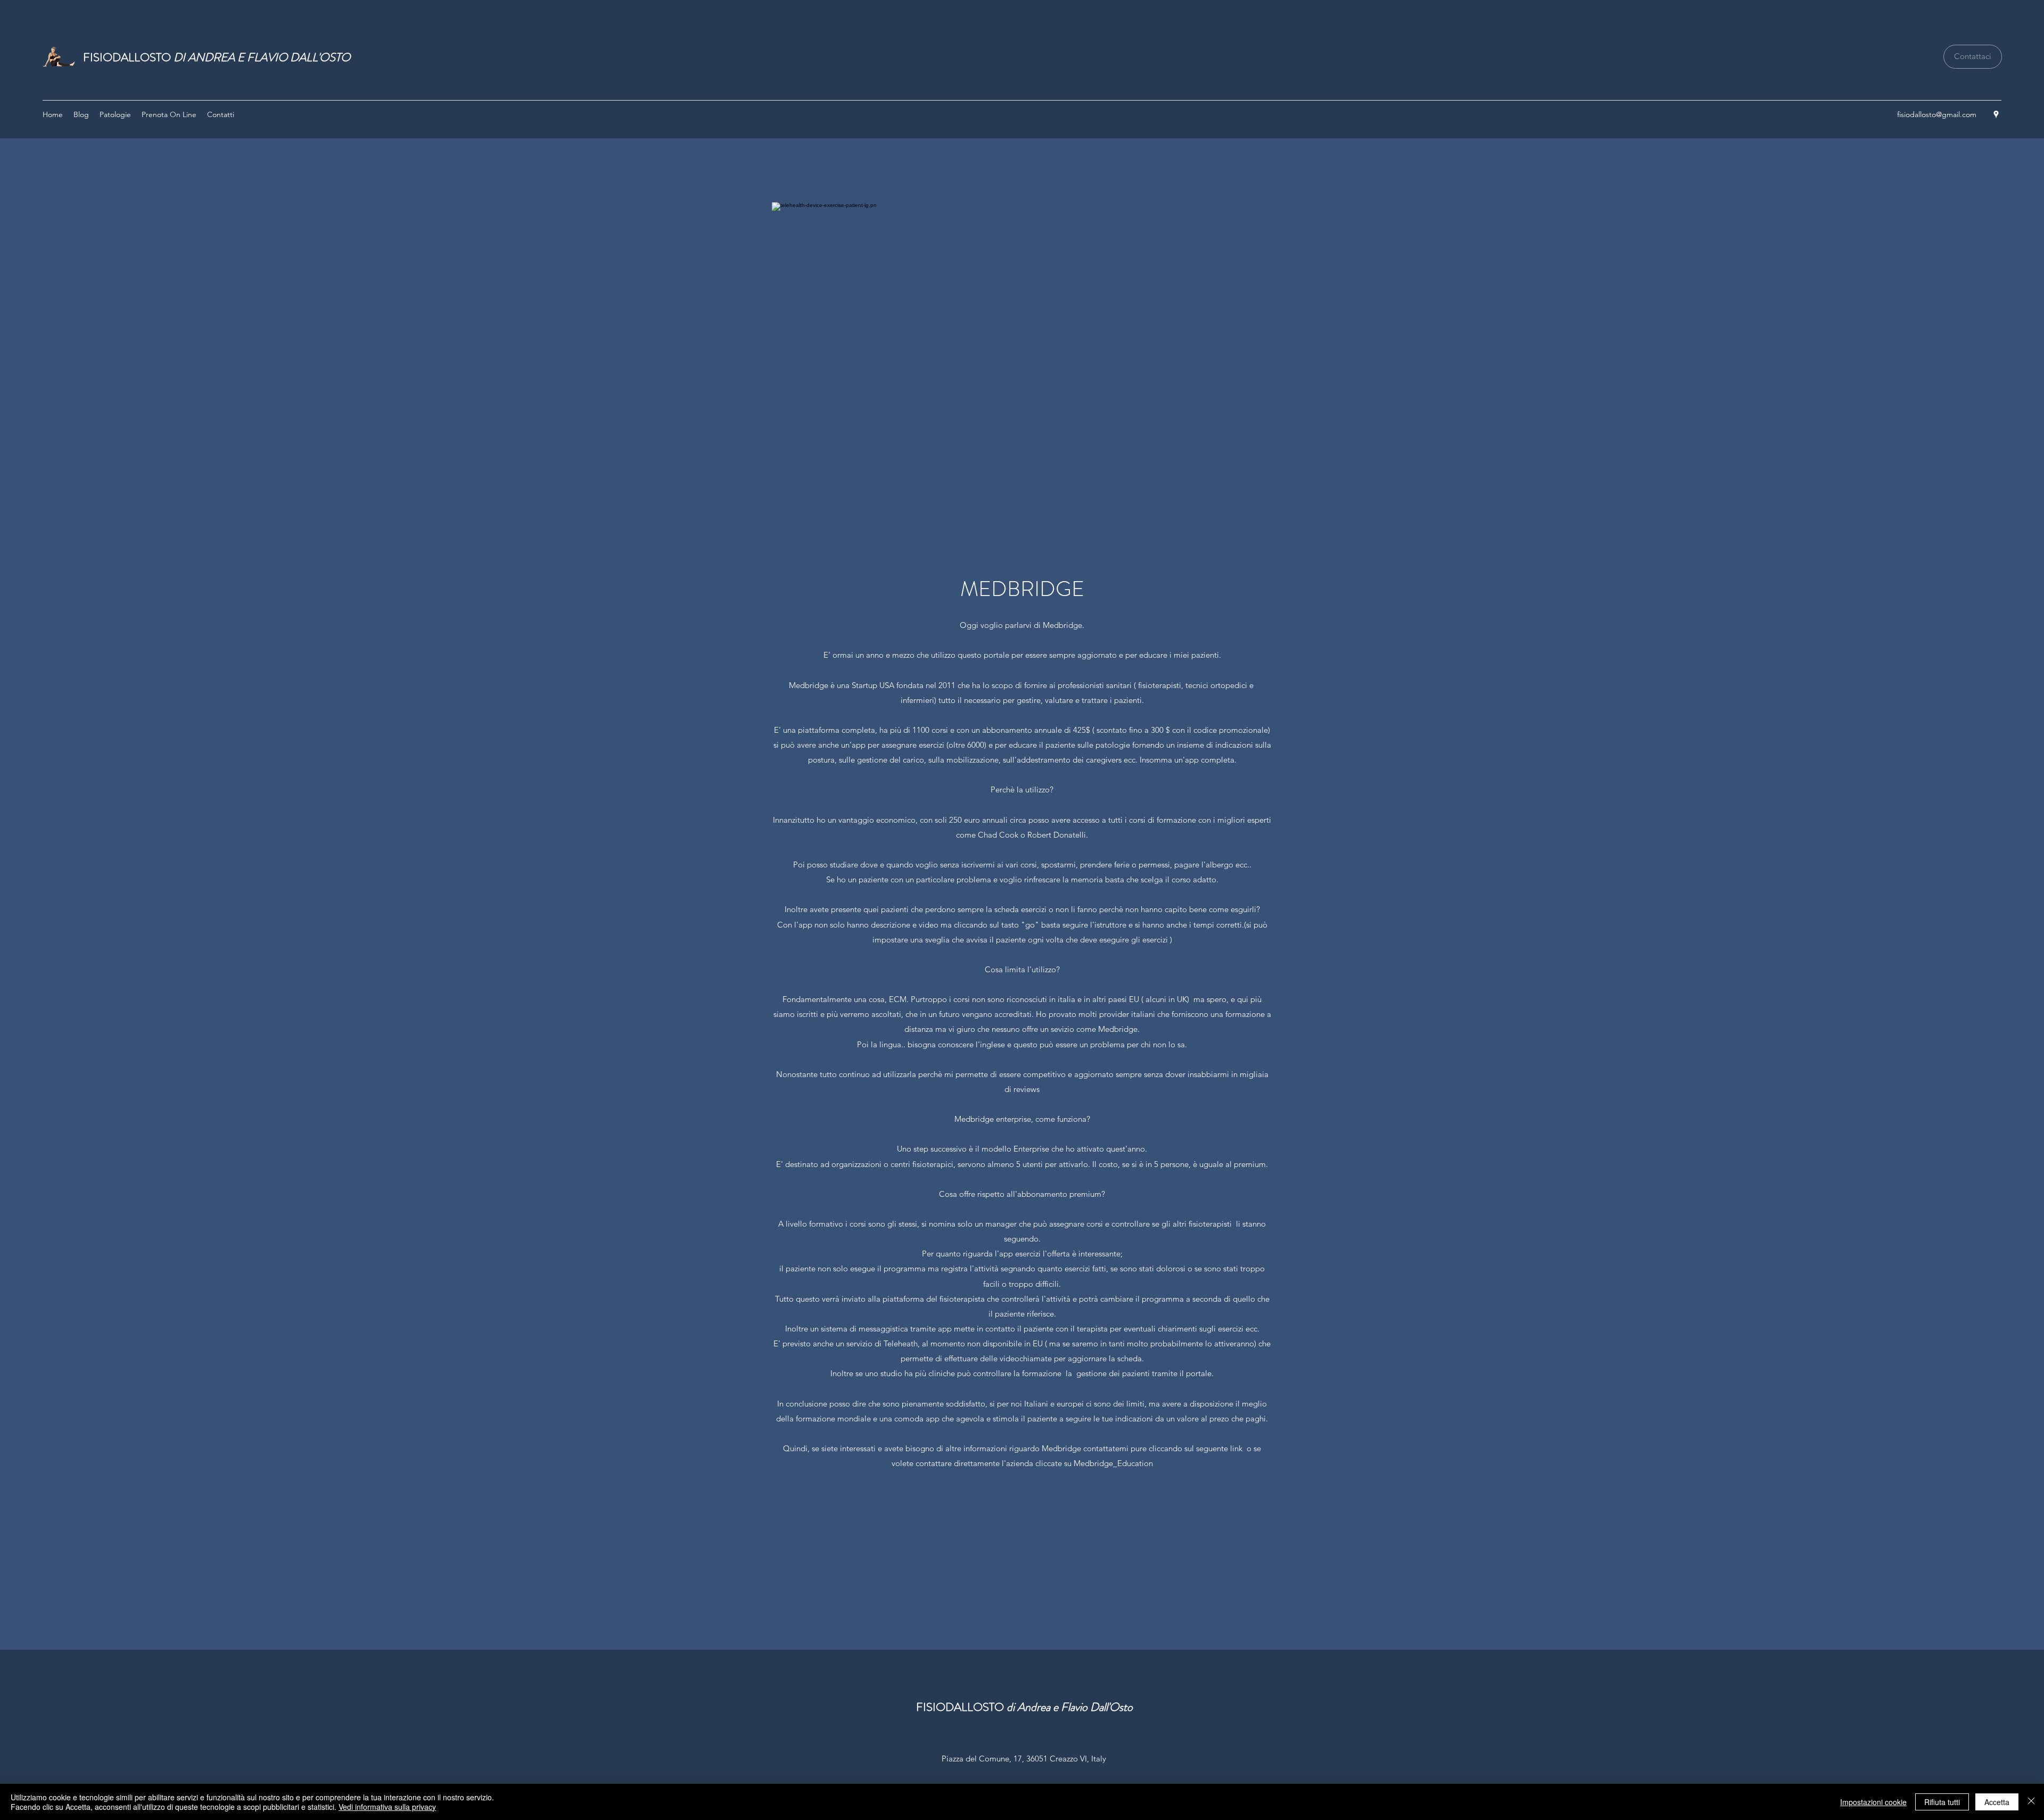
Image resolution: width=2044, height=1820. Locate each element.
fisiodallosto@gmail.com (1937, 114)
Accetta (1997, 1802)
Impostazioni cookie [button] (1873, 1802)
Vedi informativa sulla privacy (387, 1807)
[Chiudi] (2031, 1802)
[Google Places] (1996, 114)
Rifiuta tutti (1942, 1802)
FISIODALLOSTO (217, 57)
